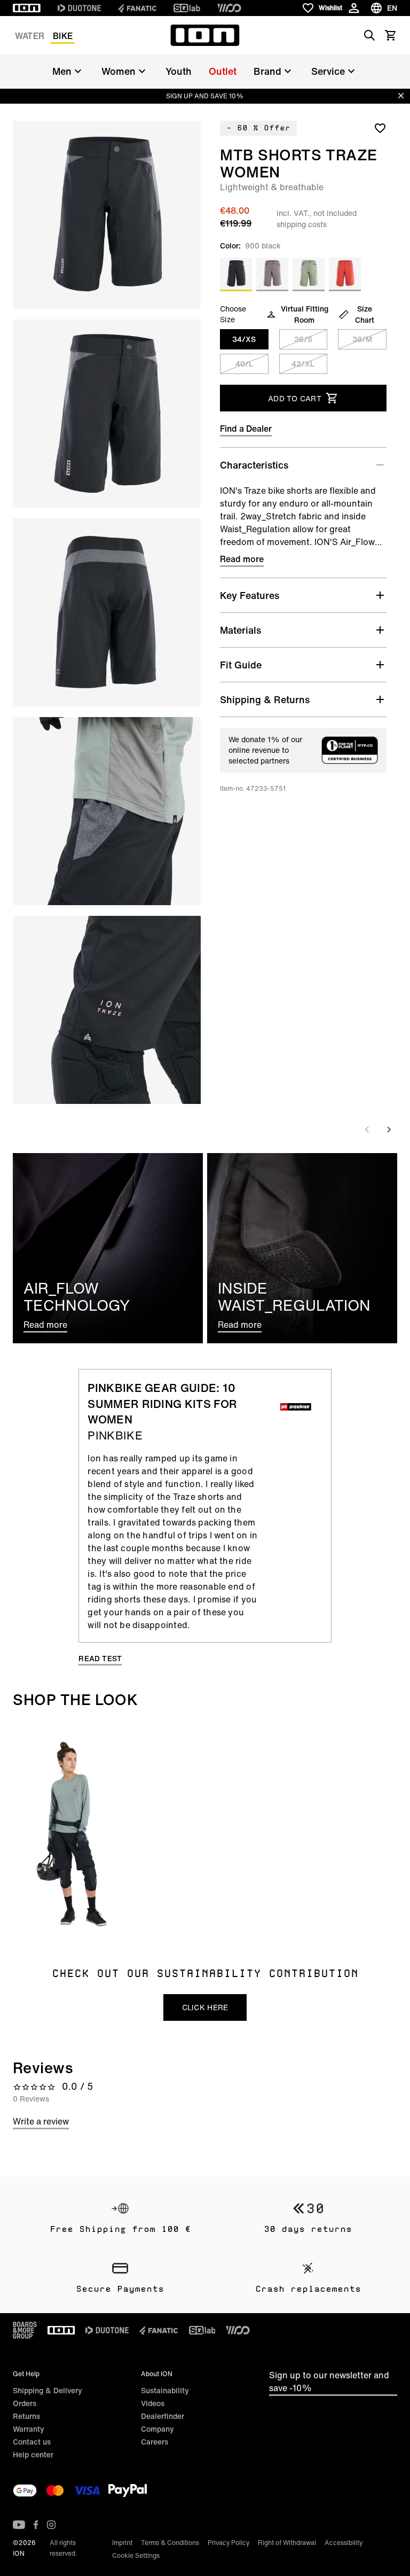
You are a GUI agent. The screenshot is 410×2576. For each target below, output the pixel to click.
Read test (100, 1659)
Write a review (41, 2121)
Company (157, 2429)
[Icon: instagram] (51, 2525)
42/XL (303, 364)
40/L (244, 364)
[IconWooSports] (229, 8)
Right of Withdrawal (287, 2543)
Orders (25, 2403)
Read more (242, 559)
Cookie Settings (136, 2555)
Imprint (122, 2543)
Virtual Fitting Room (305, 314)
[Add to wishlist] (380, 128)
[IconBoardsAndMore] (25, 2330)
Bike (63, 36)
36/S (303, 339)
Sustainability (165, 2390)
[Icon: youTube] (19, 2525)
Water (30, 36)
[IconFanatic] (137, 8)
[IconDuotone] (79, 8)
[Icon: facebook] (36, 2525)
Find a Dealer (246, 429)
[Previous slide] (367, 1130)
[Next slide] (389, 1130)
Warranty (29, 2429)
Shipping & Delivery (48, 2390)
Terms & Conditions (170, 2543)
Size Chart (365, 314)
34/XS (244, 339)
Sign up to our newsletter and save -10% (329, 2382)
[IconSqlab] (187, 8)
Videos (153, 2403)
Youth (179, 71)
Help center (33, 2454)
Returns (26, 2416)
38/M (362, 339)
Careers (155, 2442)
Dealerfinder (163, 2416)
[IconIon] (27, 8)
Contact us (32, 2442)
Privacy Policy (228, 2543)
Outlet (223, 71)
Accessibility (344, 2543)
